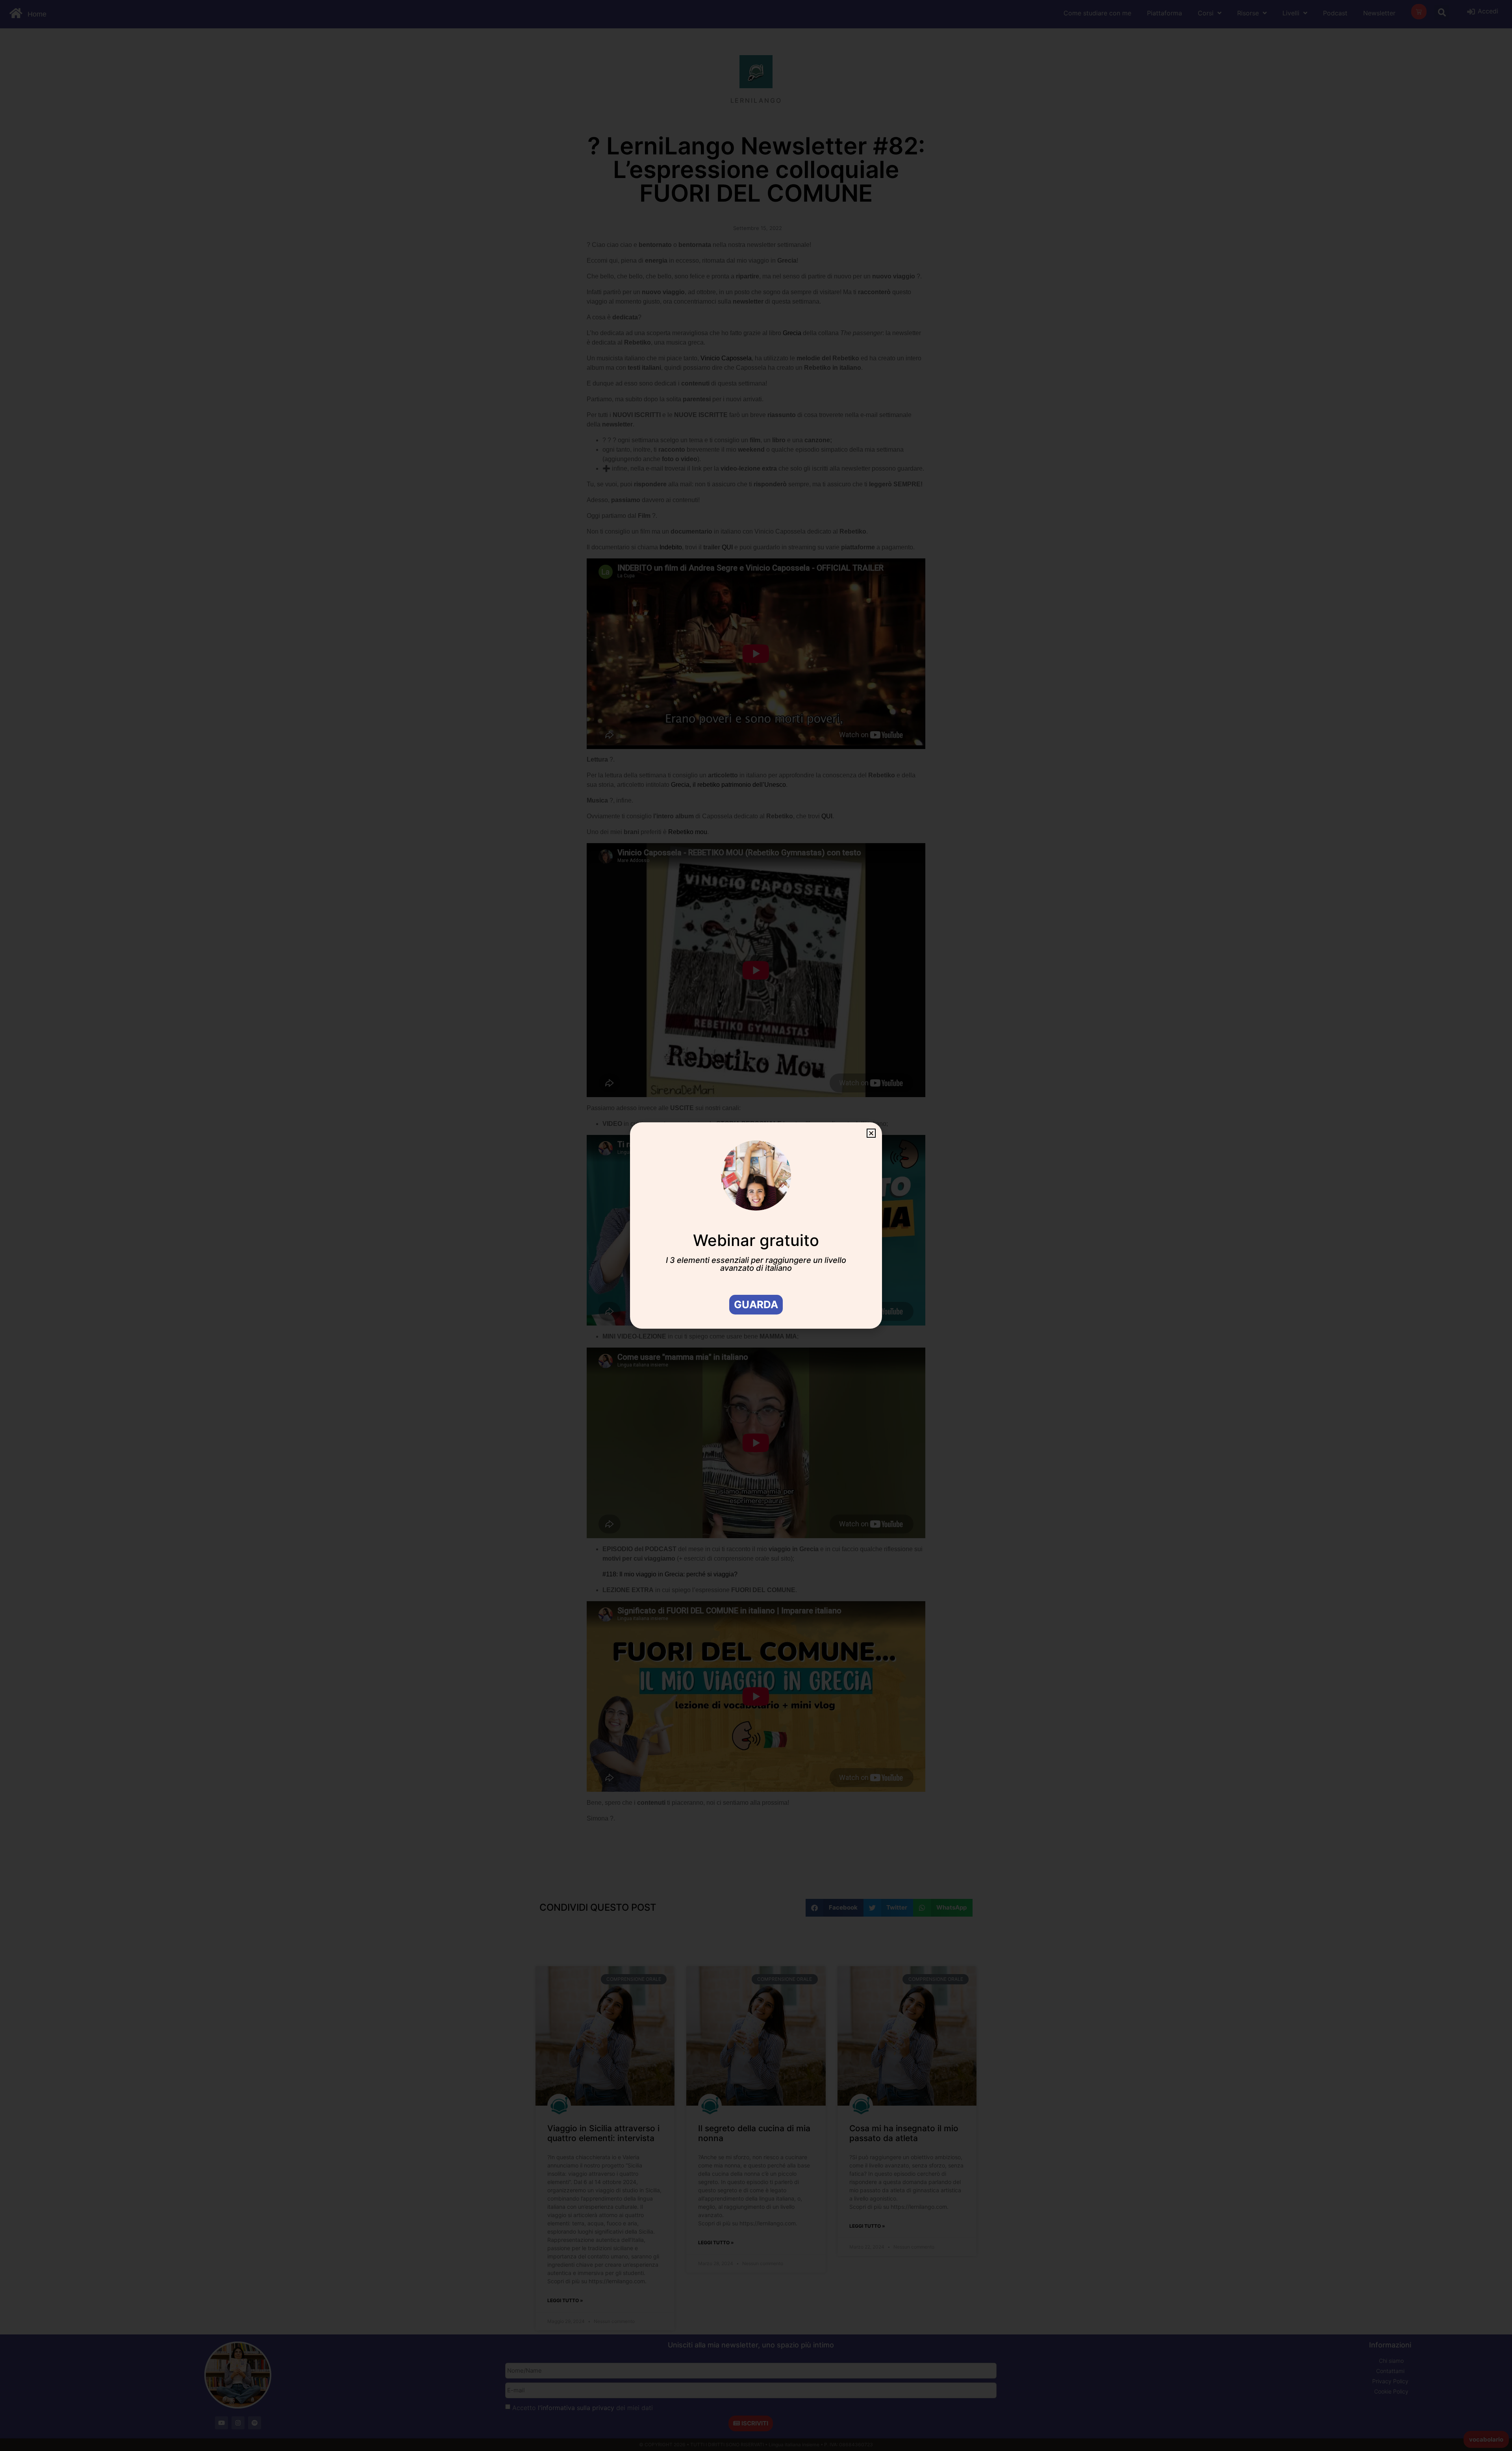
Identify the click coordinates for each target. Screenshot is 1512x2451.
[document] (756, 1225)
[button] (871, 1133)
